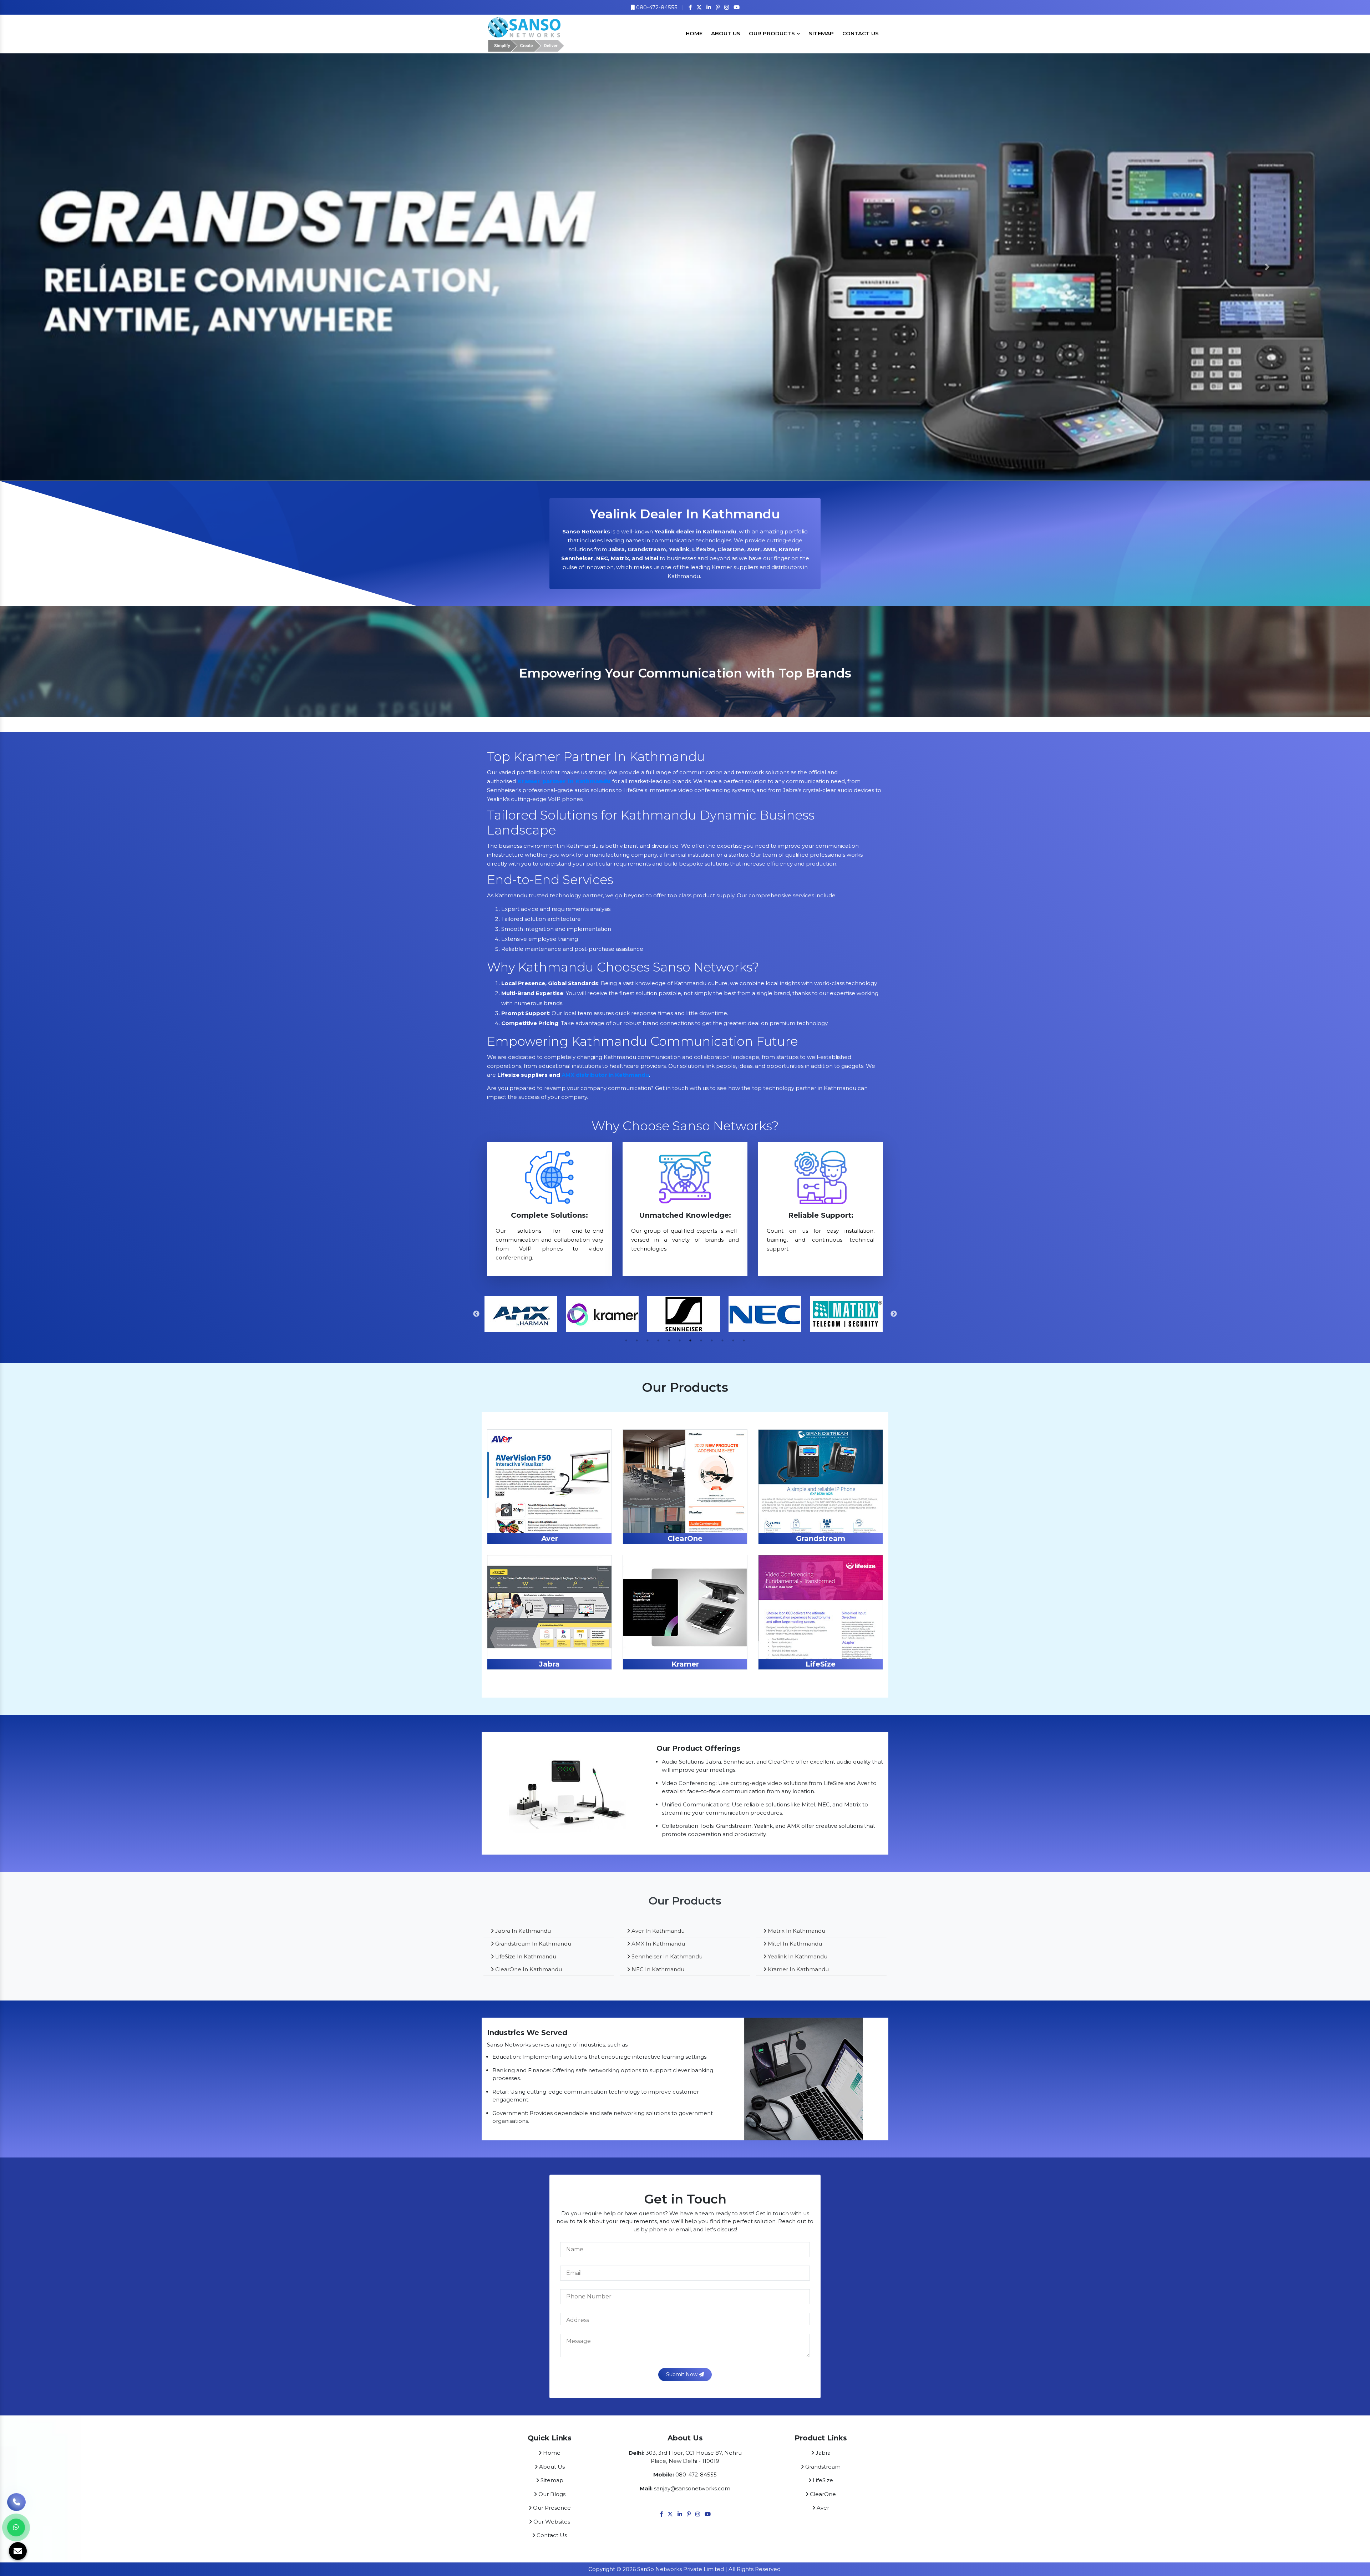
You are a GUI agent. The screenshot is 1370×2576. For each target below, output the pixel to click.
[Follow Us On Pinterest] (718, 7)
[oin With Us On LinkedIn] (709, 7)
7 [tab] (690, 1340)
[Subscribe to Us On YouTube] (737, 7)
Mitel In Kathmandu (794, 1944)
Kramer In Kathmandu (798, 1969)
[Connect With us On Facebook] (690, 7)
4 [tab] (658, 1340)
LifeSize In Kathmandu (525, 1956)
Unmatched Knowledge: (685, 1215)
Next (894, 1314)
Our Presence (551, 2508)
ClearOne (685, 1538)
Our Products (773, 33)
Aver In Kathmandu (657, 1931)
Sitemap (821, 33)
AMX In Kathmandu (658, 1944)
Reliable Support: (821, 1215)
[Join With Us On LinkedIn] (680, 2514)
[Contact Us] (16, 2498)
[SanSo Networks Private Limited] (526, 33)
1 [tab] (626, 1340)
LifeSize (821, 1664)
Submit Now (683, 2374)
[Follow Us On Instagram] (727, 7)
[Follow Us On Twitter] (699, 7)
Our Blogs (551, 2494)
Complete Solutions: (549, 1215)
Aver (550, 1538)
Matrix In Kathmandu (796, 1931)
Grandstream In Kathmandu (532, 1944)
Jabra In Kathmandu (522, 1931)
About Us (726, 33)
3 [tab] (648, 1340)
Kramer (685, 1664)
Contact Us (861, 33)
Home (694, 33)
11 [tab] (733, 1340)
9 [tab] (712, 1340)
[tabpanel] (685, 669)
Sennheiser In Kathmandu (666, 1956)
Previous (476, 1314)
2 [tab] (637, 1340)
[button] (103, 267)
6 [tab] (680, 1340)
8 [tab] (701, 1340)
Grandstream (821, 1538)
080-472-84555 (656, 7)
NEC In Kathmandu (657, 1969)
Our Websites (551, 2522)
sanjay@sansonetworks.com (692, 2488)
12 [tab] (744, 1340)
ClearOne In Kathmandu (528, 1969)
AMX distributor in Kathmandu (605, 1075)
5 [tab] (669, 1340)
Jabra (549, 1664)
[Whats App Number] (16, 2527)
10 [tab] (722, 1340)
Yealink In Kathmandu (797, 1956)
